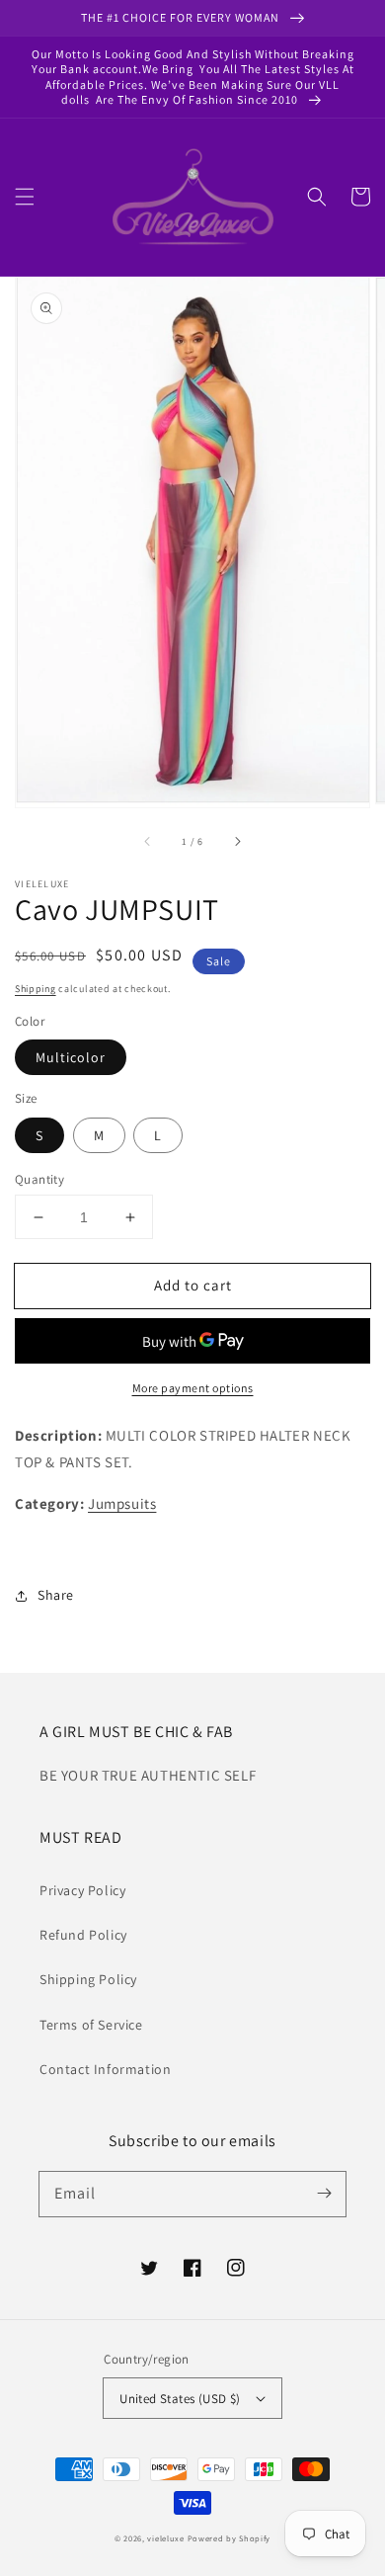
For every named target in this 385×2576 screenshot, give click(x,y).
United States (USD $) (180, 2399)
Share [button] (56, 1595)
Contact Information (105, 2069)
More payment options (193, 1388)
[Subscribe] (324, 2194)
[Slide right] (237, 842)
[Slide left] (148, 842)
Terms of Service (91, 2025)
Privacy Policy (82, 1890)
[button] (25, 197)
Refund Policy (83, 1935)
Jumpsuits (122, 1503)
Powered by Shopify (230, 2538)
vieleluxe (165, 2538)
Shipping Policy (88, 1979)
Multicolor (71, 1057)
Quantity (39, 1179)
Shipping (36, 989)
